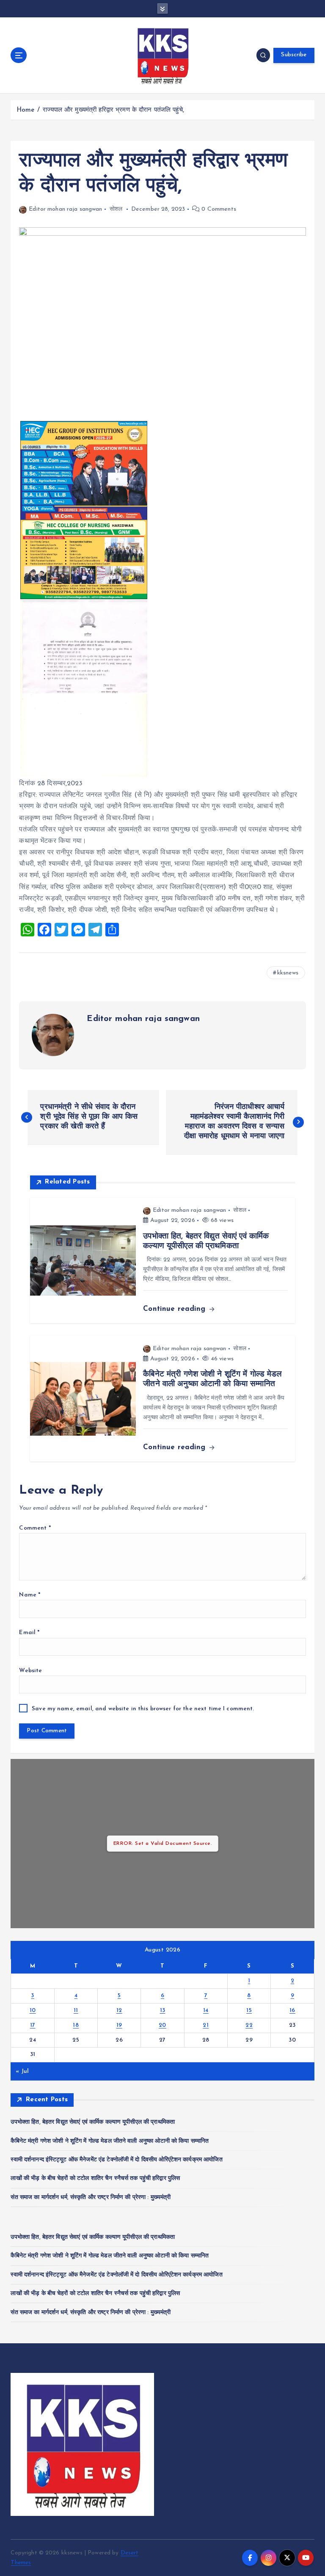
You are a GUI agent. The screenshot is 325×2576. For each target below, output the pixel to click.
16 (292, 2010)
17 (33, 2025)
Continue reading (175, 1309)
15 (249, 2010)
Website (30, 1671)
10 (33, 2010)
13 (163, 2010)
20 (162, 2025)
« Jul (22, 2071)
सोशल (116, 209)
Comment (35, 1528)
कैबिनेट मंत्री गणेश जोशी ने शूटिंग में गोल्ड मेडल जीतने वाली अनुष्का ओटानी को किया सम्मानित (110, 2141)
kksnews (288, 973)
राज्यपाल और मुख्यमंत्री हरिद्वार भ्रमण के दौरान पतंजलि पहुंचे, (113, 110)
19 (119, 2025)
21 (206, 2025)
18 (76, 2025)
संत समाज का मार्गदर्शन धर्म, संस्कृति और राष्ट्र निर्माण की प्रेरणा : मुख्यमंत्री (91, 2198)
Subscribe (294, 55)
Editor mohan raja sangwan (65, 209)
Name (30, 1595)
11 (76, 2010)
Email (29, 1633)
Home (26, 110)
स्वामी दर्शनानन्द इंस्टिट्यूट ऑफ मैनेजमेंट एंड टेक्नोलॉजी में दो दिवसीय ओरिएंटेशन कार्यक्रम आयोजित (116, 2160)
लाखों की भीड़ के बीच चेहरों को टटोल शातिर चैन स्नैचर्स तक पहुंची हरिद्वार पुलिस (95, 2178)
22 (249, 2025)
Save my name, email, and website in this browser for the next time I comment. (143, 1709)
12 (119, 2010)
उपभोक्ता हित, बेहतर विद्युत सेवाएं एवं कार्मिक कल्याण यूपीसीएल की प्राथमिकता (93, 2122)
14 (206, 2010)
